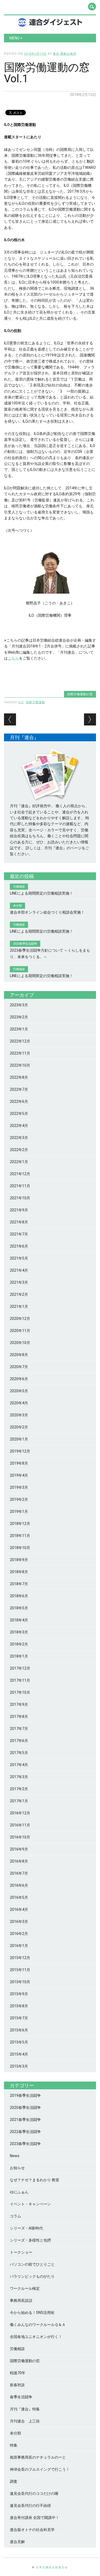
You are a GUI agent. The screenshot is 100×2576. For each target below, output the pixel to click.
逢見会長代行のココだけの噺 (34, 2493)
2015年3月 (19, 2066)
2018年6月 (19, 1596)
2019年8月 (19, 1463)
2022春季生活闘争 (25, 2132)
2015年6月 (19, 2030)
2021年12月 (20, 1174)
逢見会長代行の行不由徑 (30, 2506)
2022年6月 (19, 1101)
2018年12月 (20, 1524)
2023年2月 (19, 1017)
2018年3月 (19, 1632)
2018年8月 (19, 1572)
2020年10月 (20, 1343)
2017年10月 (20, 1692)
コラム (15, 2216)
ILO (21, 702)
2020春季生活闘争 (25, 2108)
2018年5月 (19, 1608)
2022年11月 (20, 1053)
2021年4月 (19, 1270)
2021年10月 (20, 1198)
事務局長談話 (21, 2300)
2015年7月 (19, 2018)
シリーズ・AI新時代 (26, 2228)
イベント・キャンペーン (30, 2204)
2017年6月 (19, 1741)
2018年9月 (19, 1560)
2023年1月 (19, 1029)
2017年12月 (20, 1668)
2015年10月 (20, 1982)
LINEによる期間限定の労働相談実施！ (41, 893)
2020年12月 (20, 1319)
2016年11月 (20, 1825)
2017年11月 (20, 1680)
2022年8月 (19, 1077)
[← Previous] (10, 719)
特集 (14, 2445)
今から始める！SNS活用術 (32, 2313)
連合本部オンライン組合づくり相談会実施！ (47, 912)
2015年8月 (19, 2006)
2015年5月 (19, 2042)
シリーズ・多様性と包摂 (30, 2240)
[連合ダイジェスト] (50, 25)
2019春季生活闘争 (25, 2095)
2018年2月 (19, 1644)
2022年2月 (19, 1150)
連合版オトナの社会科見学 (32, 2530)
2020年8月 (19, 1355)
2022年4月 (19, 1126)
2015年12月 (20, 1958)
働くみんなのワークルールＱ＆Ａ (38, 2325)
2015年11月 (20, 1970)
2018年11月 (20, 1536)
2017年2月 (19, 1789)
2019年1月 (19, 1512)
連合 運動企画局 (65, 53)
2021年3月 (19, 1282)
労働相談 (17, 2349)
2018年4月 (19, 1620)
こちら (13, 658)
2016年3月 (19, 1922)
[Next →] (90, 719)
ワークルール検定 (25, 2288)
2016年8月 (19, 1861)
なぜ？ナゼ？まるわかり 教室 (35, 2180)
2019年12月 (20, 1451)
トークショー (21, 2252)
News (15, 2156)
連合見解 (17, 2542)
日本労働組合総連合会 (52, 2567)
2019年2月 (19, 1499)
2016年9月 (19, 1849)
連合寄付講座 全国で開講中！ (35, 2518)
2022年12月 (20, 1041)
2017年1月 (19, 1801)
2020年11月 (20, 1331)
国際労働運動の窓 (80, 694)
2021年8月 (19, 1222)
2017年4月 (19, 1765)
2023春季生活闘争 (25, 2144)
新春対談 (17, 2385)
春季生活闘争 (21, 2397)
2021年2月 (19, 1294)
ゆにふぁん (19, 2192)
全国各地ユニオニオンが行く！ (36, 2337)
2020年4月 (19, 1403)
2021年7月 (19, 1234)
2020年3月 (19, 1415)
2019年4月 (19, 1475)
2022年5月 (19, 1114)
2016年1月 (19, 1946)
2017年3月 (19, 1777)
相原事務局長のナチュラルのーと (38, 2457)
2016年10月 (20, 1837)
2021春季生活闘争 (25, 2120)
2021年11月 (20, 1186)
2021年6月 (19, 1246)
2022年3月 (19, 1138)
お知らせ (17, 2168)
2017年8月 (19, 1717)
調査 (14, 2481)
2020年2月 (19, 1427)
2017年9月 (19, 1704)
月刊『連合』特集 (25, 2409)
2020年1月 (19, 1439)
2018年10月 (20, 1548)
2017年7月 (19, 1729)
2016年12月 (20, 1813)
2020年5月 (19, 1391)
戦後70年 (18, 2373)
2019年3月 (19, 1487)
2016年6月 (19, 1885)
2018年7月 (19, 1584)
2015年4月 (19, 2054)
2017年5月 (19, 1753)
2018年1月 (19, 1656)
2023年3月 (19, 1005)
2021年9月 (19, 1210)
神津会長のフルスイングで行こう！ (40, 2469)
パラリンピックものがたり (32, 2276)
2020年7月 (19, 1367)
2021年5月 (19, 1258)
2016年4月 (19, 1909)
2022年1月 (19, 1162)
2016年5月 (19, 1897)
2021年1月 (19, 1306)
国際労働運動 (35, 702)
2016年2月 (19, 1934)
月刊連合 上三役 (25, 2421)
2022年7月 (19, 1089)
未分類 (15, 2433)
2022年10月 (20, 1065)
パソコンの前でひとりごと (32, 2264)
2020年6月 (19, 1379)
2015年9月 (19, 1994)
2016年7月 (19, 1873)
